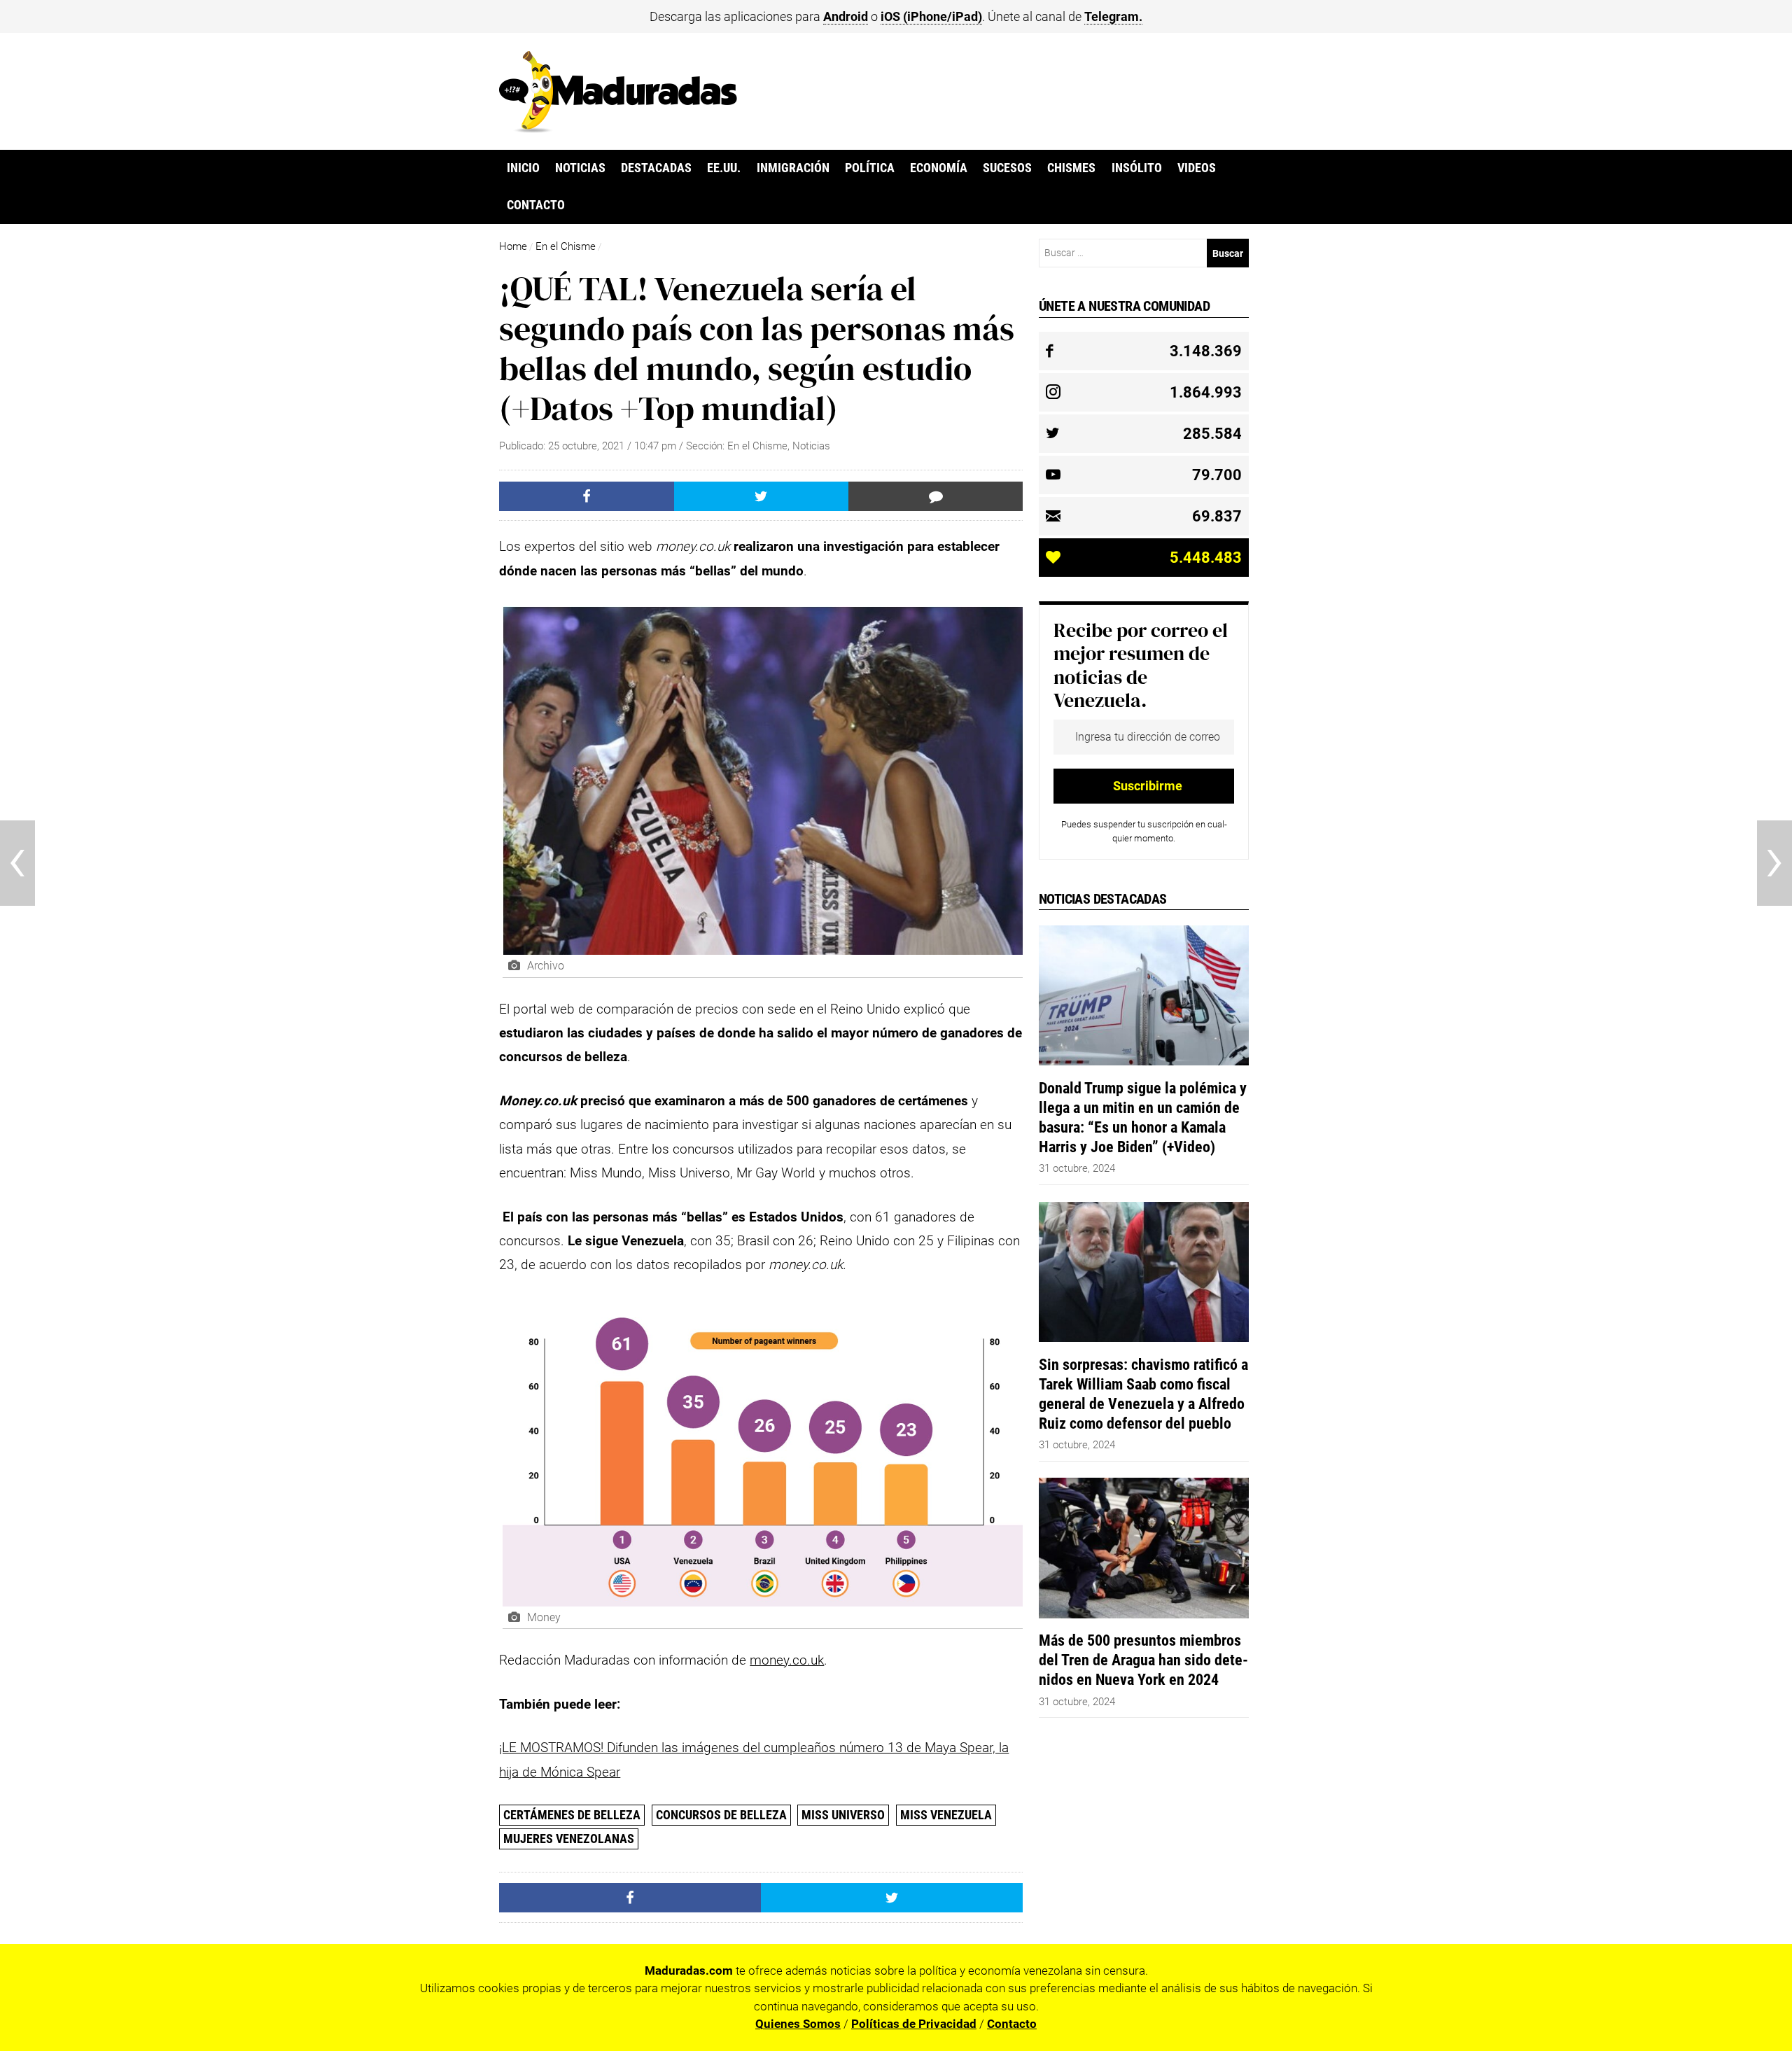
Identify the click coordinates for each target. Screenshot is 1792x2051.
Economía (939, 168)
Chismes (1071, 168)
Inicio (523, 168)
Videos (1197, 168)
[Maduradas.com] (618, 128)
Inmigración (793, 168)
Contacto (536, 205)
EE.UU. (724, 168)
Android (846, 16)
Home (513, 246)
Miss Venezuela (946, 1815)
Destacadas (656, 168)
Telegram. (1113, 16)
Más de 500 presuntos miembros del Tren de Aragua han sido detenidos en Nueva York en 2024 (1143, 1660)
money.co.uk (787, 1660)
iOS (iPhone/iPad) (931, 16)
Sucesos (1007, 168)
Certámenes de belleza (572, 1815)
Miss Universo (843, 1815)
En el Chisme (566, 246)
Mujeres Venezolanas (569, 1839)
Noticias (580, 168)
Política (870, 168)
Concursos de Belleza (721, 1815)
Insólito (1137, 168)
